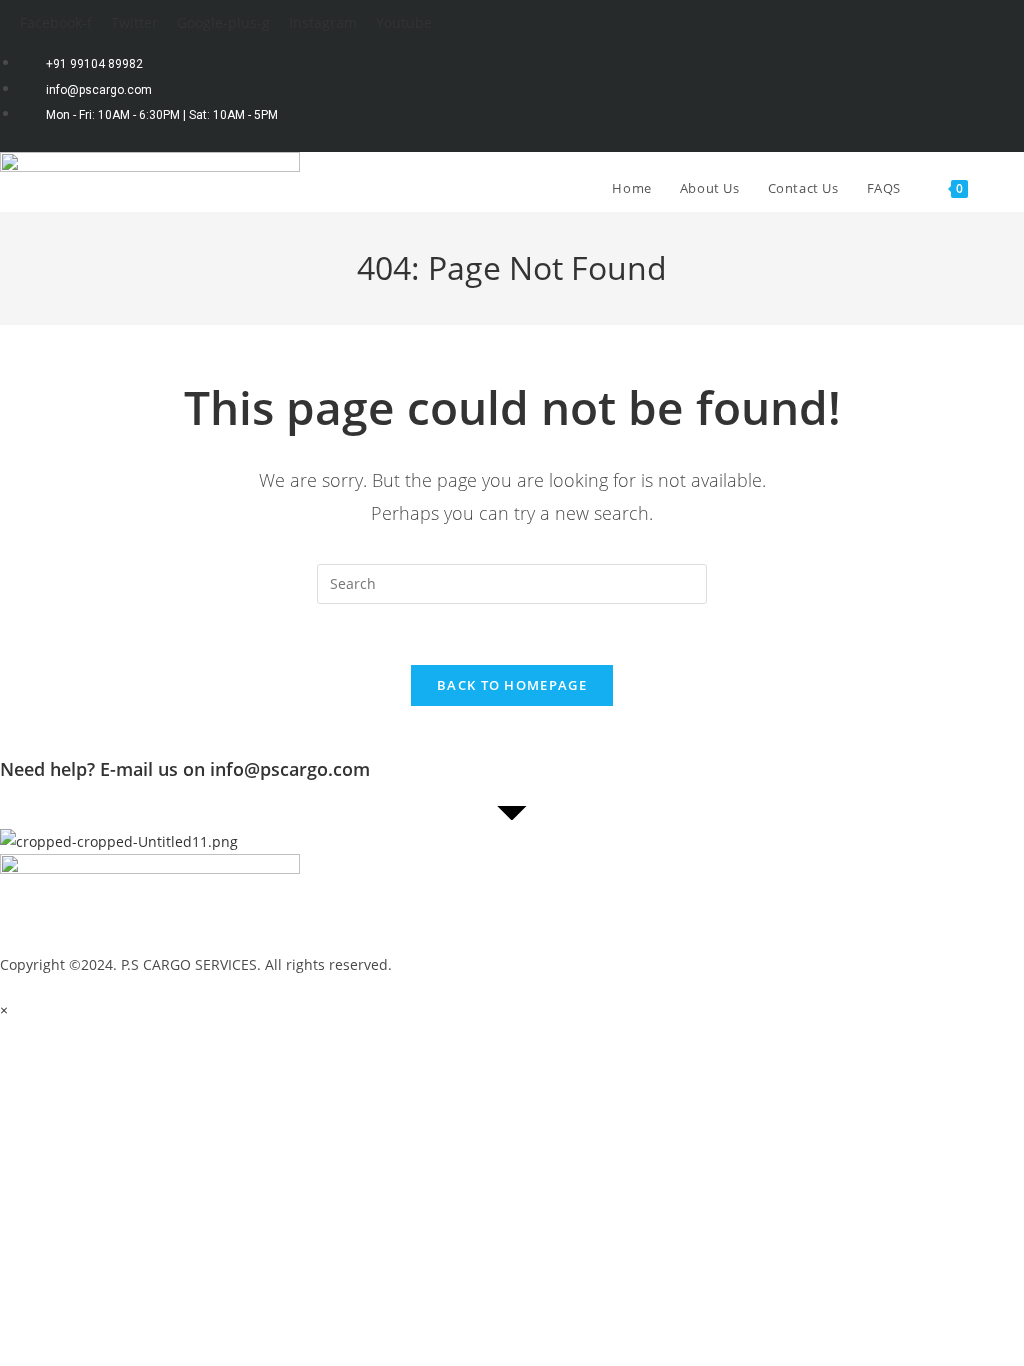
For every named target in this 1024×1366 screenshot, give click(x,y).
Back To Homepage (512, 685)
